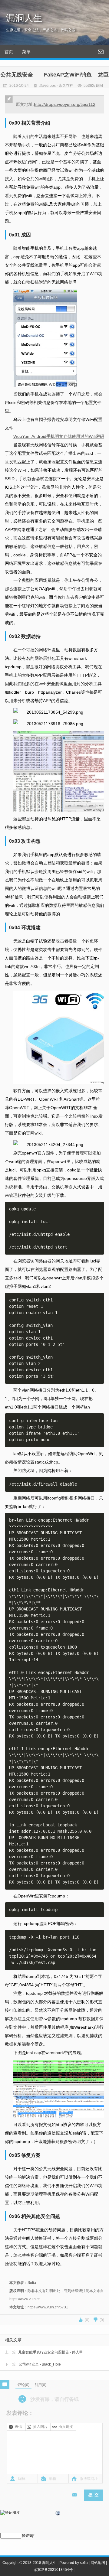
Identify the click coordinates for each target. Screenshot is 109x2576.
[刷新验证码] (58, 2514)
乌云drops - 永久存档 (56, 86)
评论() (23, 2385)
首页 (9, 52)
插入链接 (66, 2427)
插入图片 (40, 2427)
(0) (87, 2320)
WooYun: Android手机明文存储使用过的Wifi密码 (59, 436)
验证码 (28, 2536)
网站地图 (98, 2563)
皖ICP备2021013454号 (54, 2570)
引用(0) (40, 2385)
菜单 (26, 52)
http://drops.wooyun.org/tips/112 (65, 104)
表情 (18, 2427)
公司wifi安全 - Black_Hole (33, 2364)
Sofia (32, 2283)
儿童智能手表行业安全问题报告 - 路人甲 (44, 2352)
